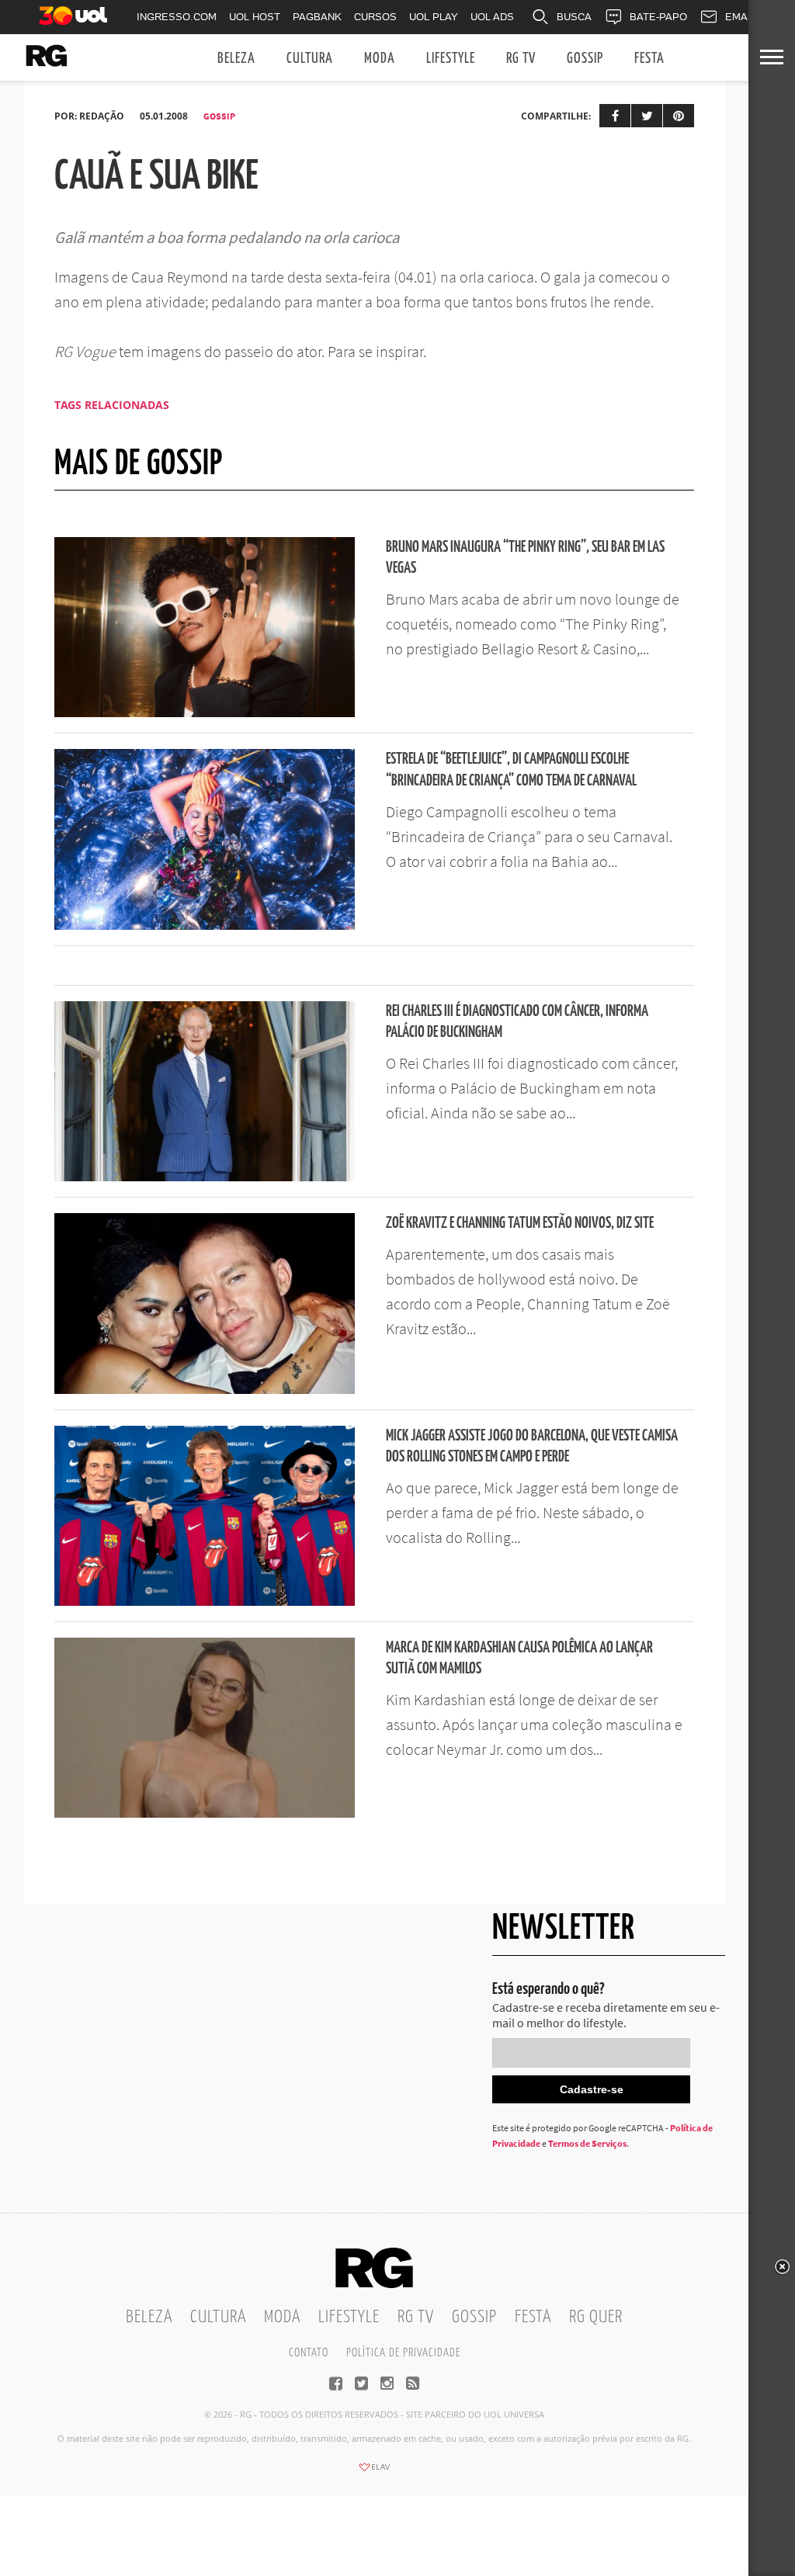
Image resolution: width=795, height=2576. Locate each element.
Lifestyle (451, 59)
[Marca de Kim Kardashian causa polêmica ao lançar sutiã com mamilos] (205, 1813)
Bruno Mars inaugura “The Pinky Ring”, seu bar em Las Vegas (525, 558)
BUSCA (574, 17)
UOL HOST (255, 17)
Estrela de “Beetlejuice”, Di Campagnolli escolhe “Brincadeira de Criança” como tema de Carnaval (511, 770)
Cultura (310, 59)
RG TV (521, 59)
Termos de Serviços (587, 2143)
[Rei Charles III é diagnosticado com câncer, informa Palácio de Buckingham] (205, 1177)
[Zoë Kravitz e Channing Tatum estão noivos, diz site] (205, 1389)
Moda (380, 59)
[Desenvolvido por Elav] (374, 2472)
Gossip (585, 59)
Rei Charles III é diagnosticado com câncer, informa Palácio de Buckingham (517, 1022)
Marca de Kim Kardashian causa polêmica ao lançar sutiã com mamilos (519, 1659)
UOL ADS (492, 17)
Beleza (236, 59)
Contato (309, 2353)
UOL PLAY (434, 17)
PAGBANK (317, 17)
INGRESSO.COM (177, 17)
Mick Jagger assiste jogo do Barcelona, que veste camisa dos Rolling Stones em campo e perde (532, 1447)
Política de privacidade (403, 2353)
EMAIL (741, 17)
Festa (649, 59)
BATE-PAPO (658, 17)
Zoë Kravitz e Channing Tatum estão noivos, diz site (520, 1224)
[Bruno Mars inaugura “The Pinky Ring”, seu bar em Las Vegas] (205, 712)
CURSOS (375, 17)
